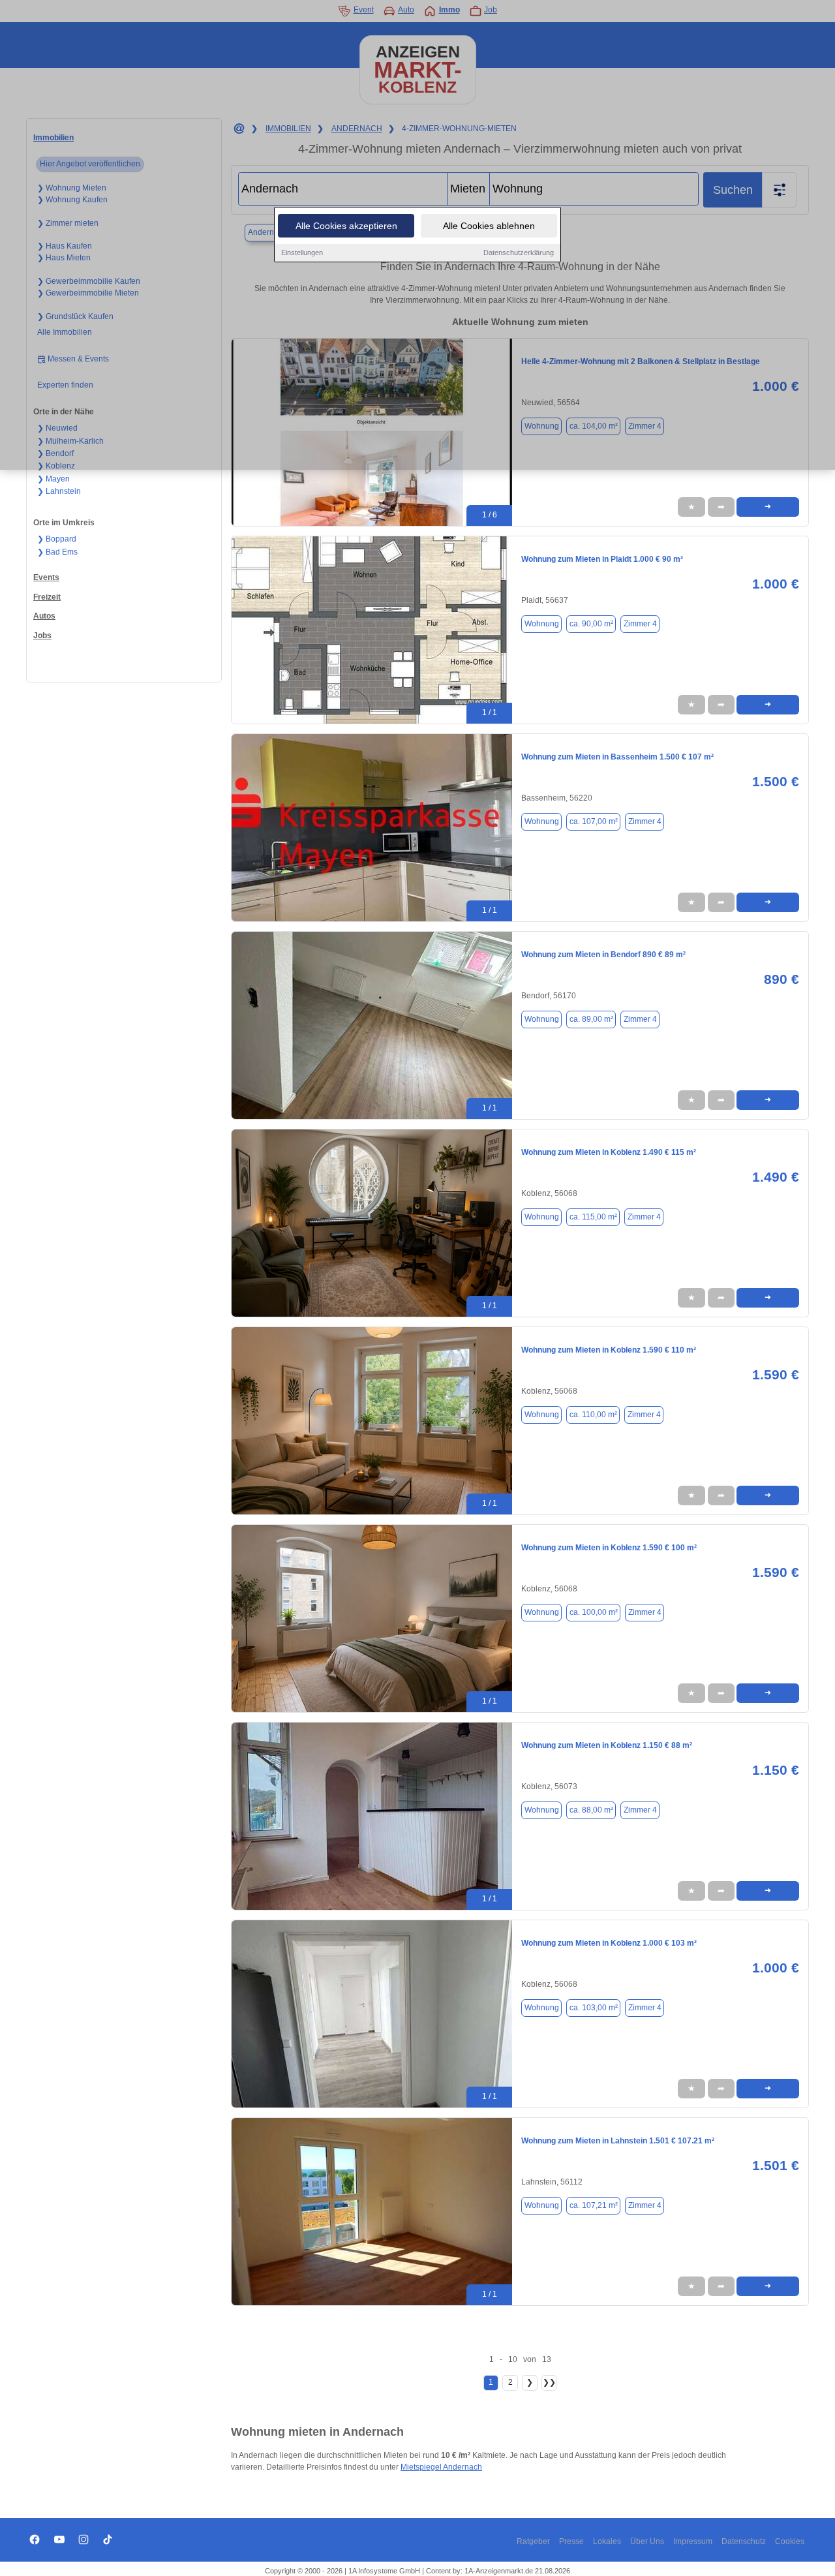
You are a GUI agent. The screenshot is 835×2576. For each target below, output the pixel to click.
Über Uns (647, 2541)
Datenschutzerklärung (519, 253)
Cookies (790, 2541)
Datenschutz (744, 2541)
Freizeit (47, 597)
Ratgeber (533, 2541)
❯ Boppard (57, 539)
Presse (571, 2541)
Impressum (693, 2541)
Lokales (607, 2541)
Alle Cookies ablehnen (489, 226)
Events (46, 577)
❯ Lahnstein (59, 491)
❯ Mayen (53, 479)
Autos (44, 616)
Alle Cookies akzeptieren (346, 226)
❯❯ (549, 2382)
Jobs (42, 636)
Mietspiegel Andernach (441, 2467)
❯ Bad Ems (57, 552)
